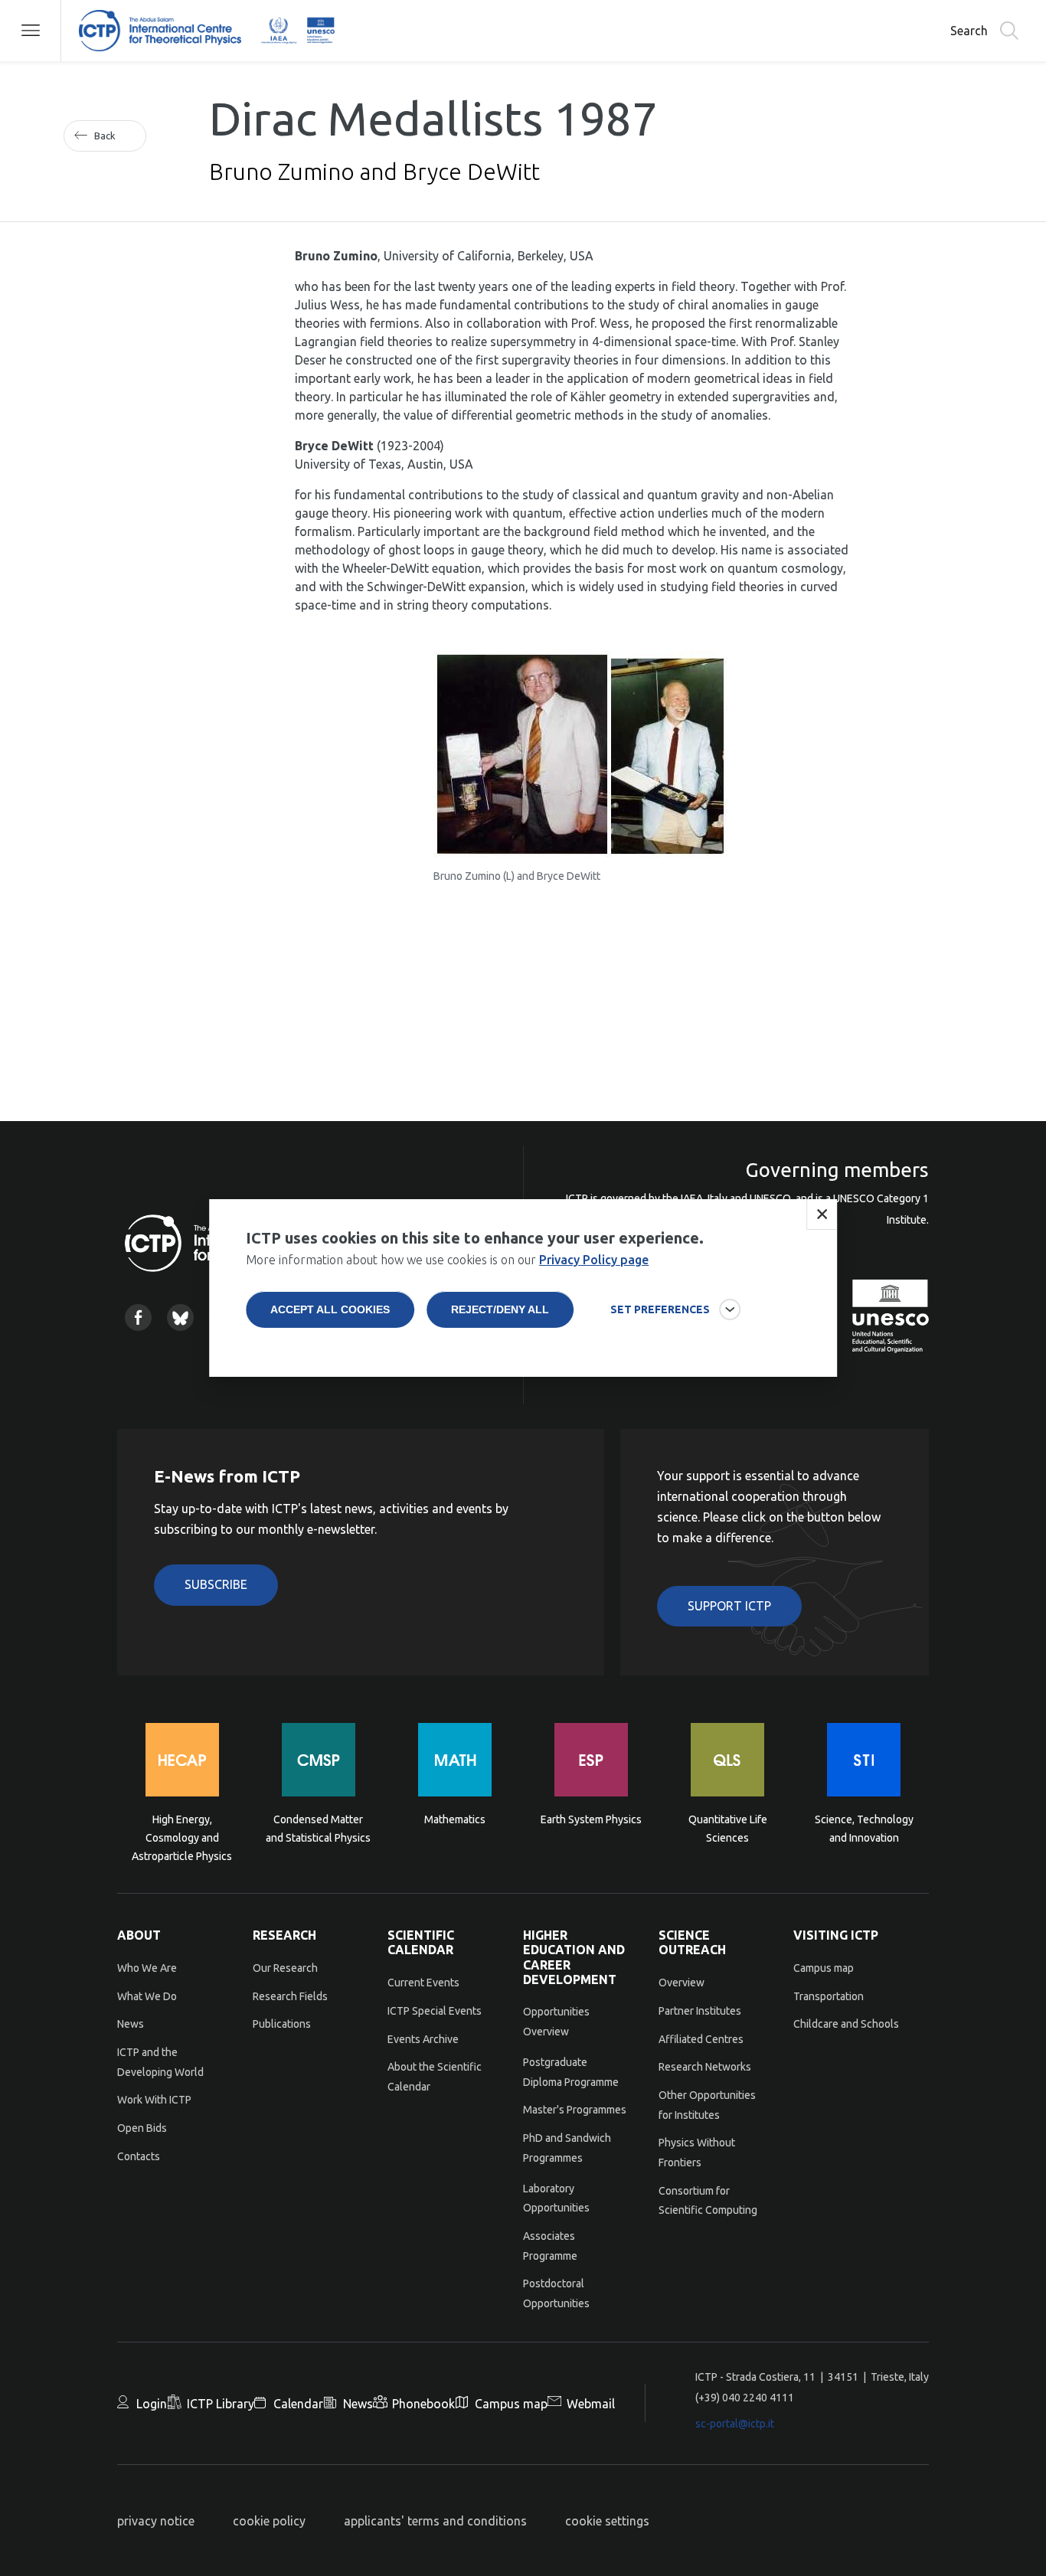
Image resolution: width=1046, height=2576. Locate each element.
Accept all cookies (330, 1309)
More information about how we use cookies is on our (447, 1260)
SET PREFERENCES (660, 1309)
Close (822, 1214)
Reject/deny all (500, 1309)
